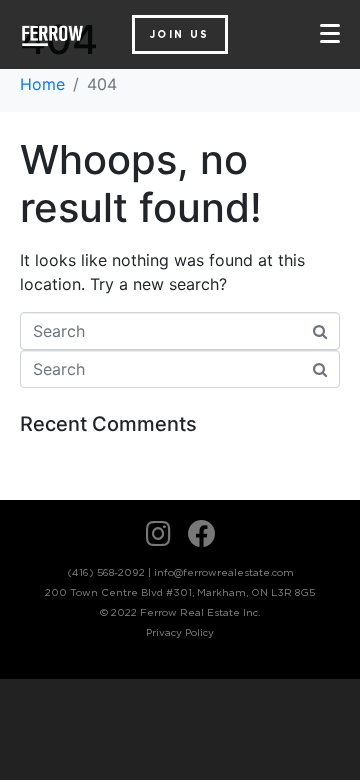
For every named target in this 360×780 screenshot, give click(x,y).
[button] (180, 34)
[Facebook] (202, 534)
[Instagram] (159, 534)
